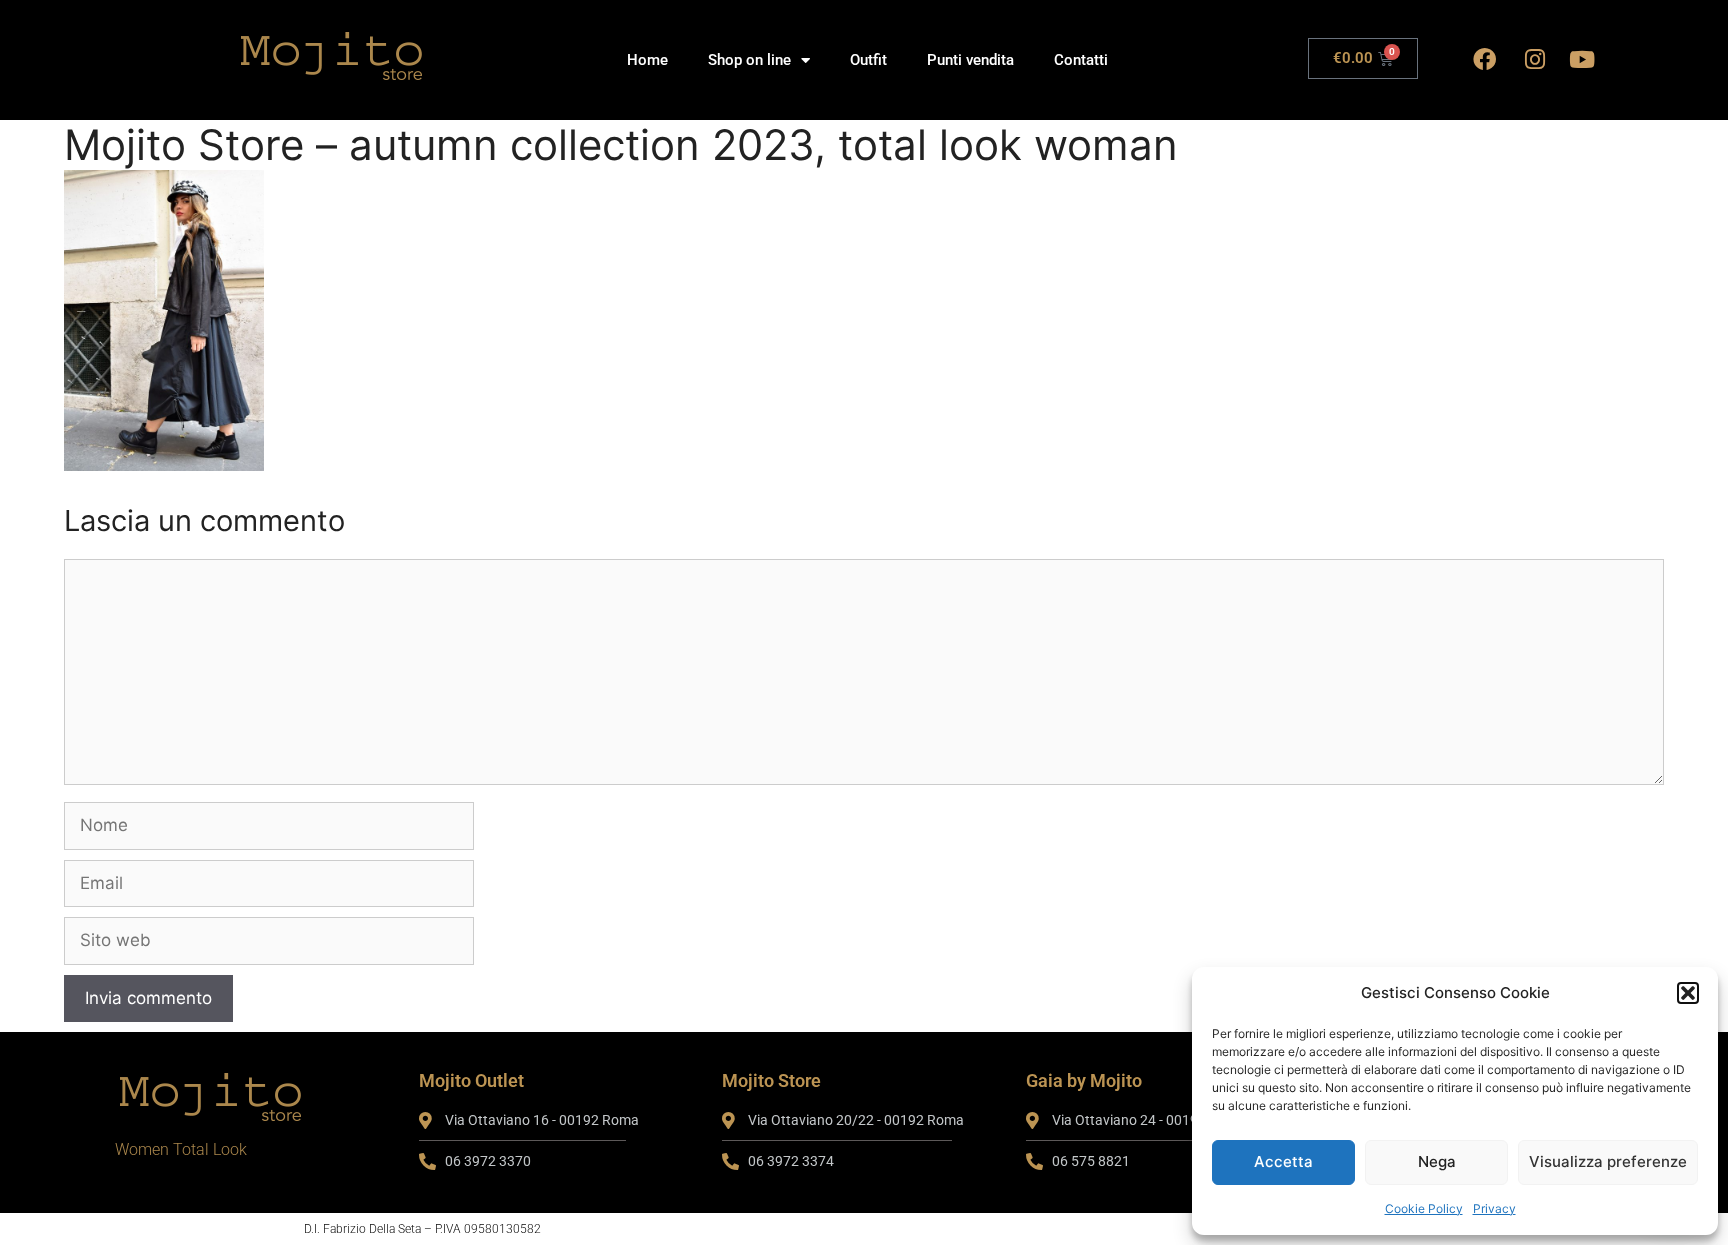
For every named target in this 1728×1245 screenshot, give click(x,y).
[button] (1688, 993)
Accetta (1283, 1161)
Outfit (868, 60)
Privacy (1494, 1208)
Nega (1437, 1161)
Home (647, 60)
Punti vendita (970, 60)
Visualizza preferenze (1608, 1161)
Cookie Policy (1424, 1208)
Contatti (1081, 60)
